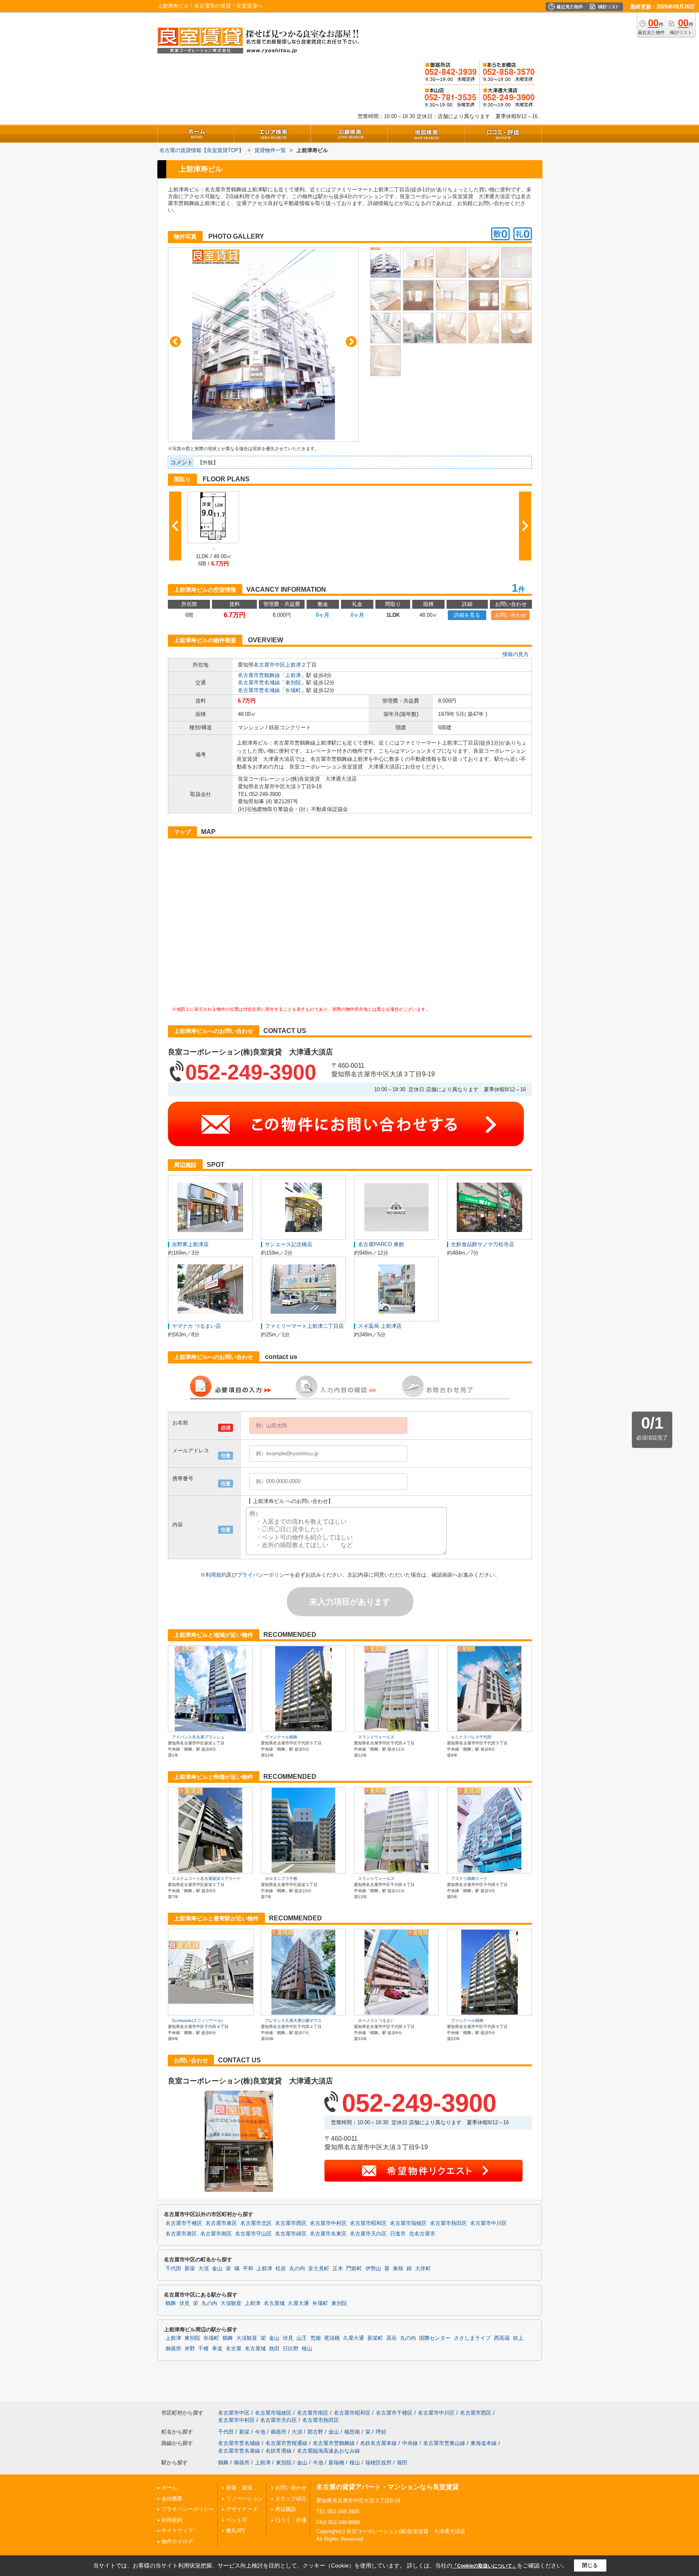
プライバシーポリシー (263, 1575)
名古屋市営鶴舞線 (259, 675)
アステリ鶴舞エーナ (469, 1879)
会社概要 (172, 2499)
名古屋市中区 (269, 665)
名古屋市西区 (291, 2223)
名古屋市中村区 (328, 2223)
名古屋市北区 (256, 2223)
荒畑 (316, 2338)
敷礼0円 (235, 2530)
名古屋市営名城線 (259, 683)
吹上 (518, 2338)
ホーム (169, 2488)
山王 (302, 2338)
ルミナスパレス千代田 (471, 1737)
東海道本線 (484, 2443)
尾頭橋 (332, 2338)
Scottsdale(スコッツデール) (197, 2020)
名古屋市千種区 (184, 2223)
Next (351, 342)
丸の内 (297, 2269)
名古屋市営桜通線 (286, 2443)
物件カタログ (177, 2541)
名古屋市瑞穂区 (408, 2223)
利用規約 (216, 1575)
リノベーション (245, 2499)
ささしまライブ (472, 2338)
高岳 (392, 2338)
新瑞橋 (336, 2463)
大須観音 (231, 2303)
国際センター (435, 2338)
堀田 (402, 2463)
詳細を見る (467, 615)
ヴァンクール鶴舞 (281, 1737)
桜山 (307, 2349)
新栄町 (375, 2338)
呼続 (381, 2432)
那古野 (315, 2432)
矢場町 (293, 690)
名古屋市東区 (221, 2223)
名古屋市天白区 (368, 2234)
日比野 (291, 2349)
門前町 (354, 2269)
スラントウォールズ (376, 1737)
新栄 (190, 2269)
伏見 (184, 2303)
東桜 (398, 2269)
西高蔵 (502, 2338)
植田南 (352, 2432)
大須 (203, 2269)
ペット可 (237, 2520)
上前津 (293, 665)
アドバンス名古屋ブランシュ (198, 1737)
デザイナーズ (242, 2509)
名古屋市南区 (216, 2234)
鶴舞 (171, 2303)
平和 (248, 2269)
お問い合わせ (510, 615)
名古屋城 (274, 2303)
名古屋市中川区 (488, 2223)
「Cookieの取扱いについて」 (485, 2566)
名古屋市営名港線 (239, 2451)
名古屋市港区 (181, 2234)
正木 (338, 2269)
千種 (203, 2349)
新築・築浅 (239, 2488)
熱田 (274, 2349)
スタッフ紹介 (291, 2499)
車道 (217, 2349)
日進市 (398, 2234)
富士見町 (319, 2269)
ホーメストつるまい (376, 2020)
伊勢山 (373, 2269)
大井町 (423, 2269)
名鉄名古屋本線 (378, 2443)
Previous (175, 342)
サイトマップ (177, 2530)
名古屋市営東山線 (444, 2443)
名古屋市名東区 (328, 2234)
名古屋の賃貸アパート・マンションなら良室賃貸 (388, 2487)
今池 (260, 2432)
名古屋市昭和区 (368, 2223)
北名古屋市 (422, 2234)
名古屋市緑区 (291, 2234)
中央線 (410, 2443)
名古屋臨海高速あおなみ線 (328, 2451)
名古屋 (234, 2349)
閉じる (590, 2565)
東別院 (293, 683)
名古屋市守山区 (253, 2234)
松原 (281, 2269)
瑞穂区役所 (378, 2463)
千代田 (173, 2269)
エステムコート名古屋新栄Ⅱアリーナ (206, 1879)
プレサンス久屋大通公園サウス (293, 2020)
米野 (190, 2349)
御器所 (173, 2349)
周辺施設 (286, 2509)
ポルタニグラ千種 (281, 1879)
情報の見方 (516, 654)
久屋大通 (299, 2303)
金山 (217, 2269)
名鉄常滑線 (279, 2451)
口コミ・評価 (291, 2520)
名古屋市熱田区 (448, 2223)
